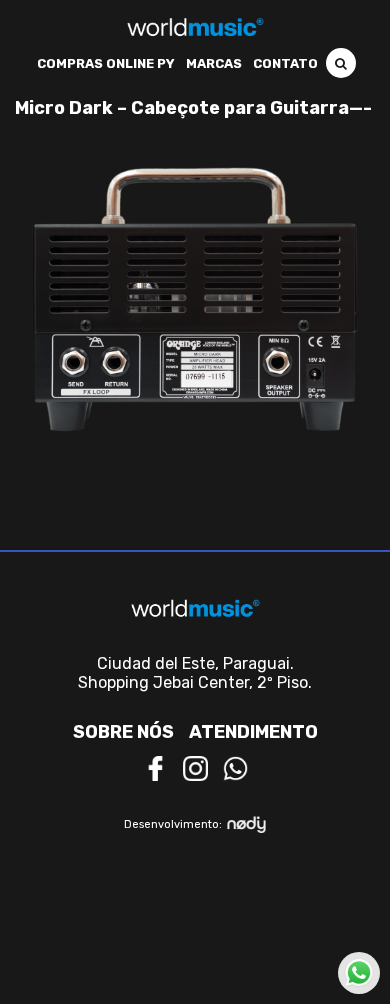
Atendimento (253, 732)
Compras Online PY (106, 63)
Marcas (214, 63)
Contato (285, 63)
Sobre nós (123, 732)
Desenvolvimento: (173, 824)
